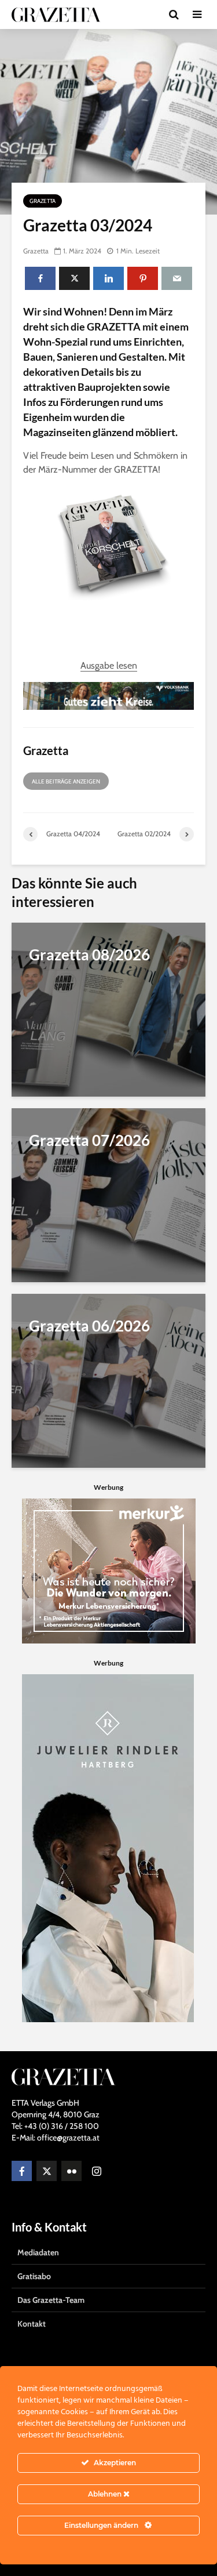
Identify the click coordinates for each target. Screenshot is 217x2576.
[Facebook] (22, 2171)
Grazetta (43, 201)
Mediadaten (38, 2252)
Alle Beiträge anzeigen (66, 781)
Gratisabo (34, 2276)
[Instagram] (96, 2171)
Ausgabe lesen (109, 665)
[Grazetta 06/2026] (108, 1380)
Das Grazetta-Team (51, 2300)
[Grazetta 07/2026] (108, 1194)
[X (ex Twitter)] (47, 2171)
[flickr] (71, 2171)
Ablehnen (106, 2494)
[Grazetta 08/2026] (108, 1009)
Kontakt (32, 2324)
